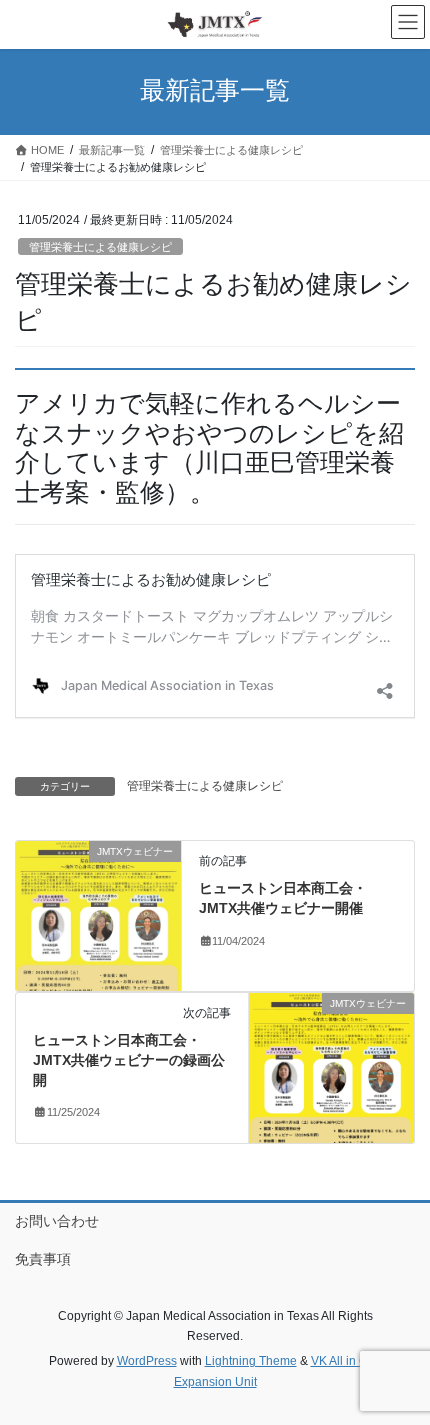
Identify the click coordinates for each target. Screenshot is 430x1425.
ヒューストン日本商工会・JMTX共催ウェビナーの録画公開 (129, 1059)
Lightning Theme (251, 1361)
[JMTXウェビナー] (98, 915)
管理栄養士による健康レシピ (100, 247)
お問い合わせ (57, 1221)
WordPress (147, 1361)
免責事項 (43, 1259)
